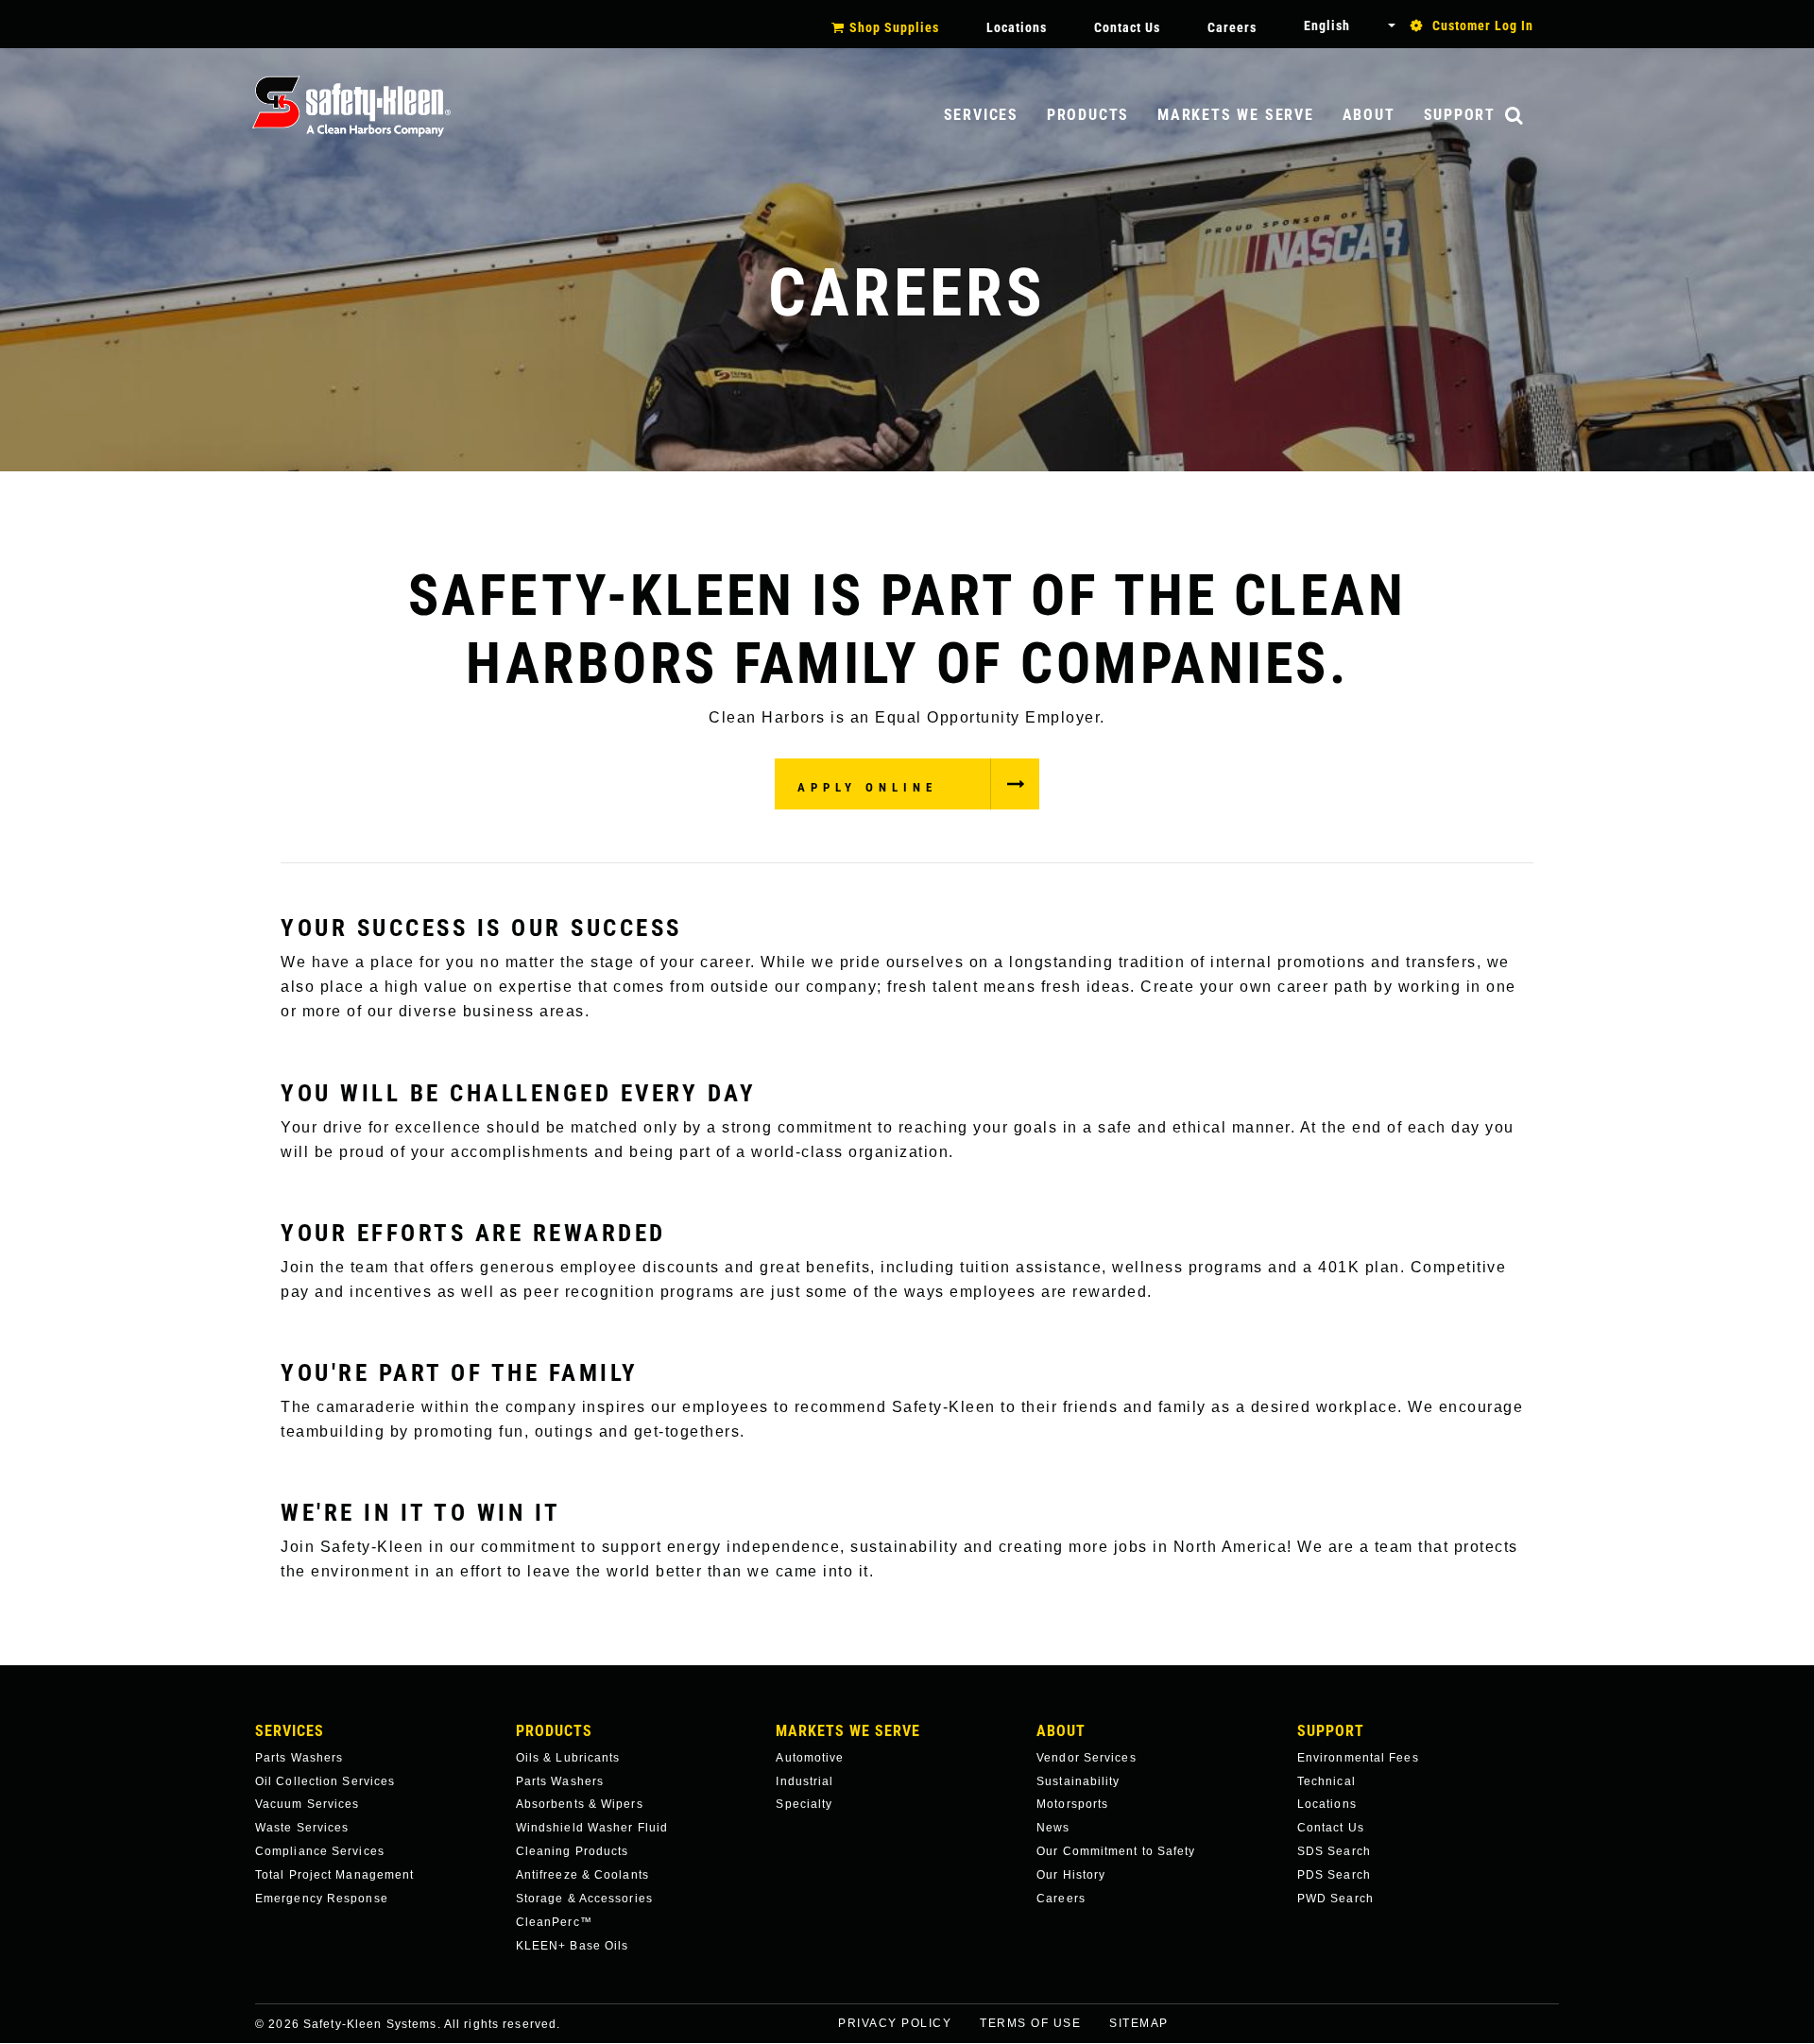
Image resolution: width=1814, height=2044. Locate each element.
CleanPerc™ (554, 1922)
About (1369, 115)
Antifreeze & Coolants (582, 1875)
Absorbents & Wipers (580, 1804)
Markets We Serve (1235, 115)
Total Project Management (334, 1875)
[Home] (351, 106)
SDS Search (1334, 1851)
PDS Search (1334, 1875)
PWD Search (1335, 1899)
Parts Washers (299, 1758)
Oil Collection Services (325, 1781)
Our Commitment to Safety (1116, 1851)
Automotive (810, 1758)
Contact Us (1127, 27)
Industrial (804, 1781)
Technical (1326, 1781)
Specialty (804, 1804)
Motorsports (1072, 1804)
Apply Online (867, 787)
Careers (1232, 27)
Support (1460, 115)
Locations (1017, 27)
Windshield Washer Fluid (592, 1828)
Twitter (1574, 2036)
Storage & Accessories (584, 1899)
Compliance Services (320, 1851)
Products (1088, 115)
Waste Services (302, 1828)
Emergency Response (322, 1899)
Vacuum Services (308, 1804)
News (1053, 1828)
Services (981, 115)
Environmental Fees (1358, 1758)
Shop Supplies (894, 27)
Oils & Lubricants (568, 1758)
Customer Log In (1483, 26)
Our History (1071, 1875)
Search (1533, 117)
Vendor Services (1087, 1758)
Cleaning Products (573, 1851)
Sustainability (1078, 1781)
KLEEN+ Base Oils (573, 1946)
